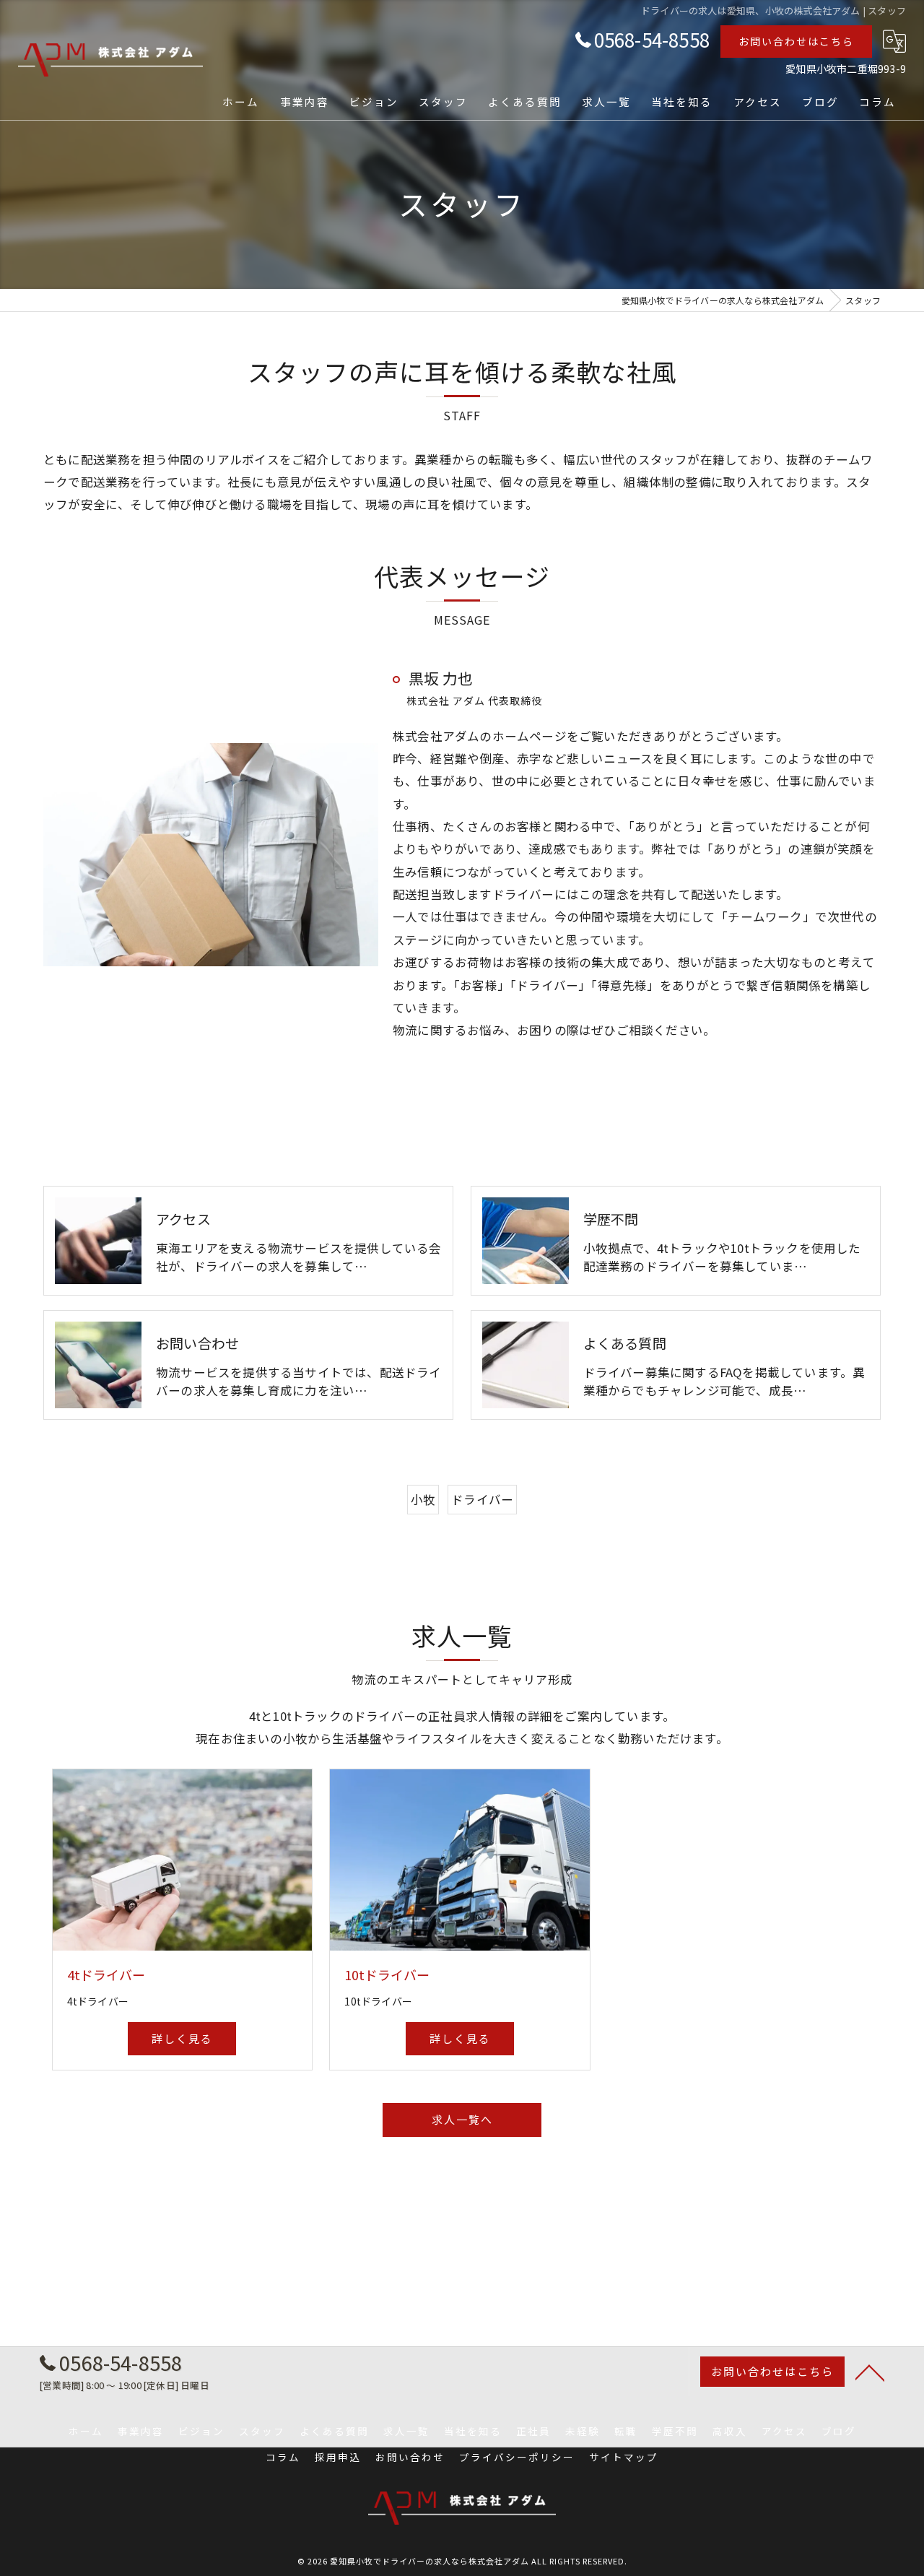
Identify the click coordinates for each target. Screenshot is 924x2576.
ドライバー (482, 1499)
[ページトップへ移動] (870, 2372)
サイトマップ (624, 2457)
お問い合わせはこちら (796, 41)
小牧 (423, 1499)
